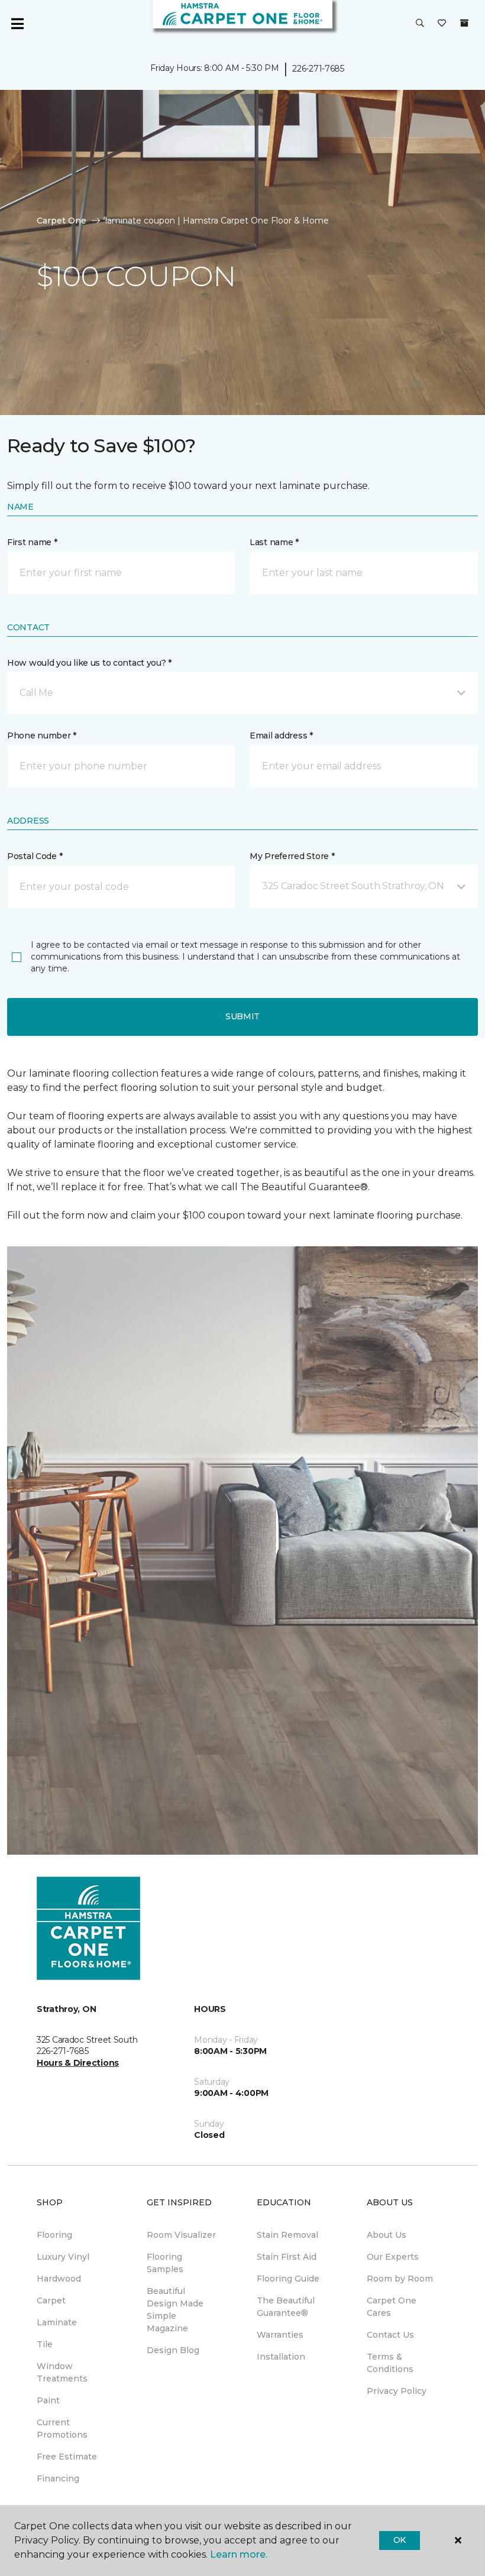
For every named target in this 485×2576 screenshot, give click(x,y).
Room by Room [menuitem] (400, 2279)
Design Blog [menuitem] (173, 2350)
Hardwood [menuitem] (59, 2279)
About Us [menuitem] (387, 2235)
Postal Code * (35, 856)
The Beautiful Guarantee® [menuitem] (286, 2307)
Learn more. (239, 2554)
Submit (242, 1016)
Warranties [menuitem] (280, 2335)
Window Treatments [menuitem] (62, 2372)
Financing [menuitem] (58, 2478)
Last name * (274, 542)
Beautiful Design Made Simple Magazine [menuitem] (175, 2310)
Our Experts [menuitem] (393, 2257)
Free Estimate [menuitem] (67, 2457)
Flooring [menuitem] (54, 2235)
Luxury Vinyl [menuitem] (63, 2257)
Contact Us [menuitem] (390, 2335)
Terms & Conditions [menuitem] (390, 2363)
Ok (400, 2540)
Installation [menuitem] (281, 2357)
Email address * (281, 735)
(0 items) (464, 23)
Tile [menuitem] (45, 2344)
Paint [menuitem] (48, 2400)
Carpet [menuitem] (51, 2300)
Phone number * (42, 735)
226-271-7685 (318, 69)
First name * (32, 542)
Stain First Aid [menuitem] (287, 2257)
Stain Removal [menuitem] (287, 2235)
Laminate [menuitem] (57, 2322)
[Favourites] (442, 24)
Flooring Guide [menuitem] (288, 2279)
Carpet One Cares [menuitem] (392, 2307)
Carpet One (62, 221)
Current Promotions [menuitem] (62, 2428)
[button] (420, 24)
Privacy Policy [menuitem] (397, 2391)
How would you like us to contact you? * (89, 663)
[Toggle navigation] (17, 24)
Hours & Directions (78, 2063)
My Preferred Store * (292, 856)
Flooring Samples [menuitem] (165, 2263)
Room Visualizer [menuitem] (181, 2235)
